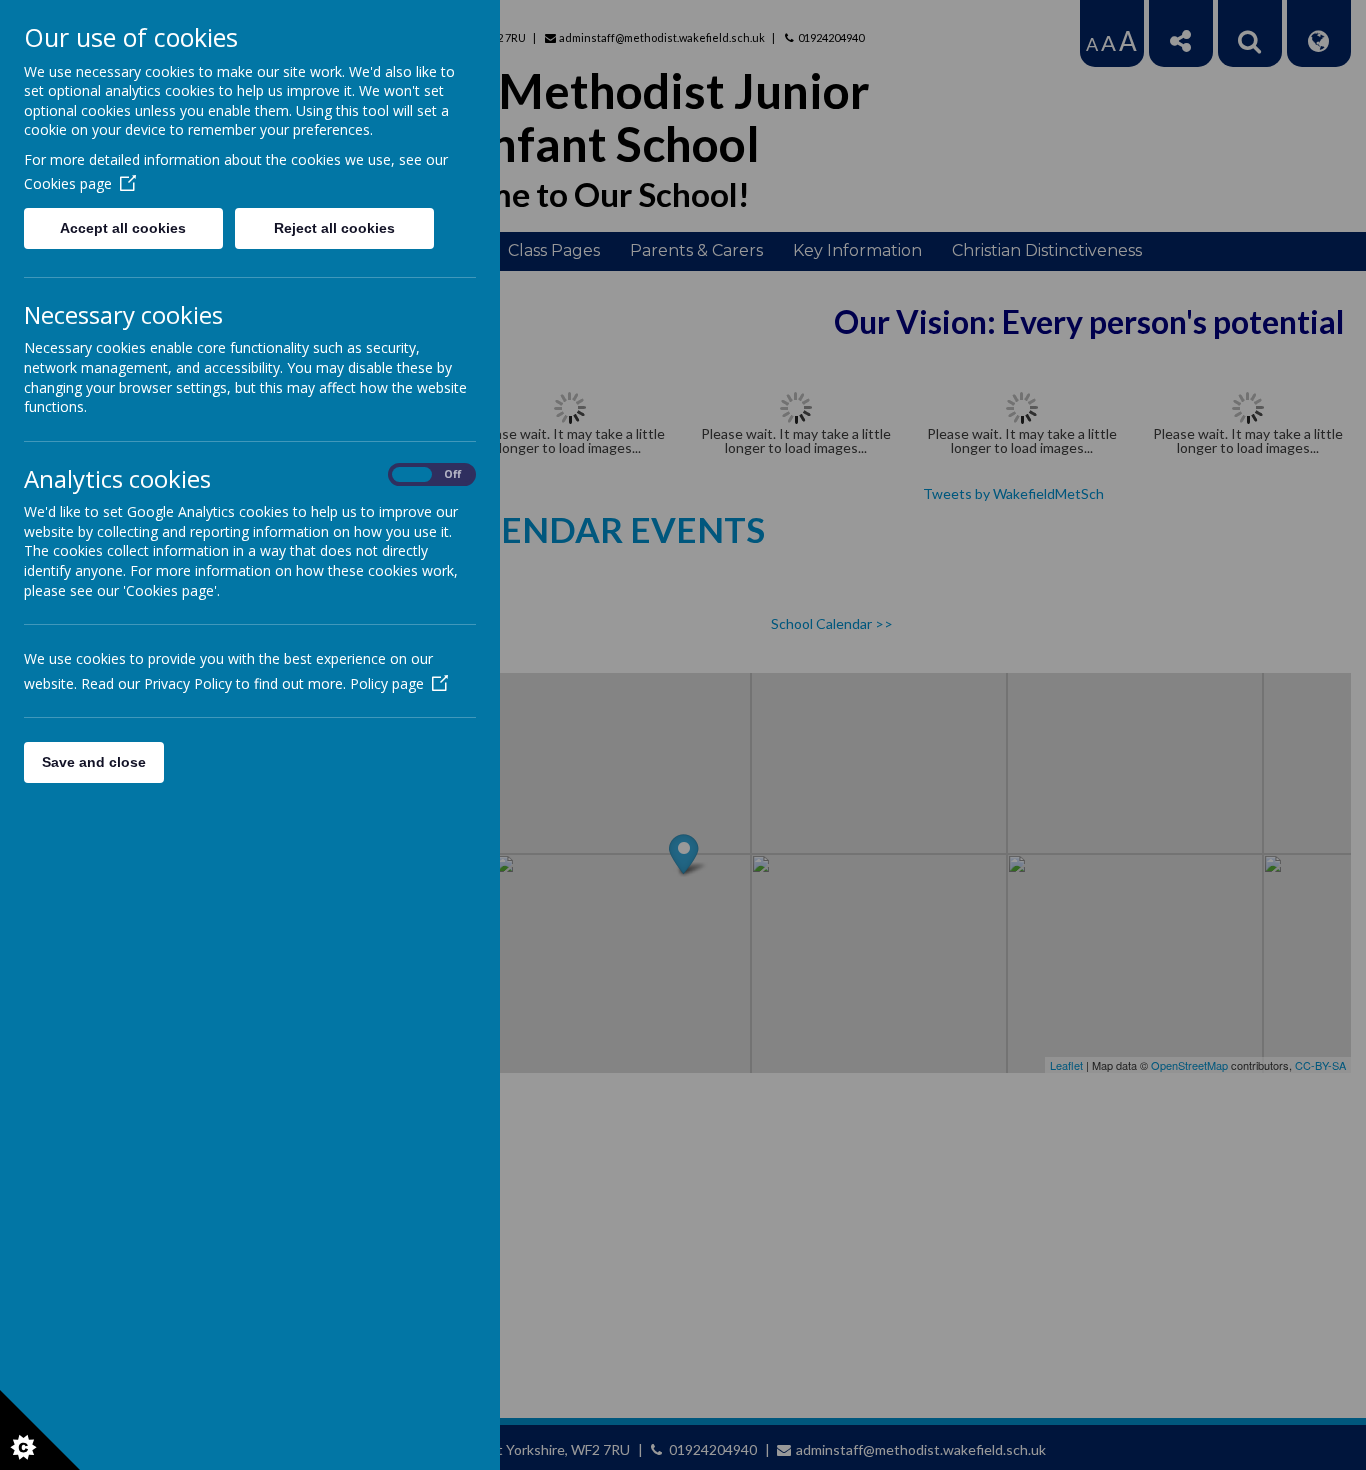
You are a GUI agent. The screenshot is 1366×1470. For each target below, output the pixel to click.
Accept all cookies (123, 228)
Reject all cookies (334, 228)
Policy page (387, 683)
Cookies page (68, 183)
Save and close (94, 762)
